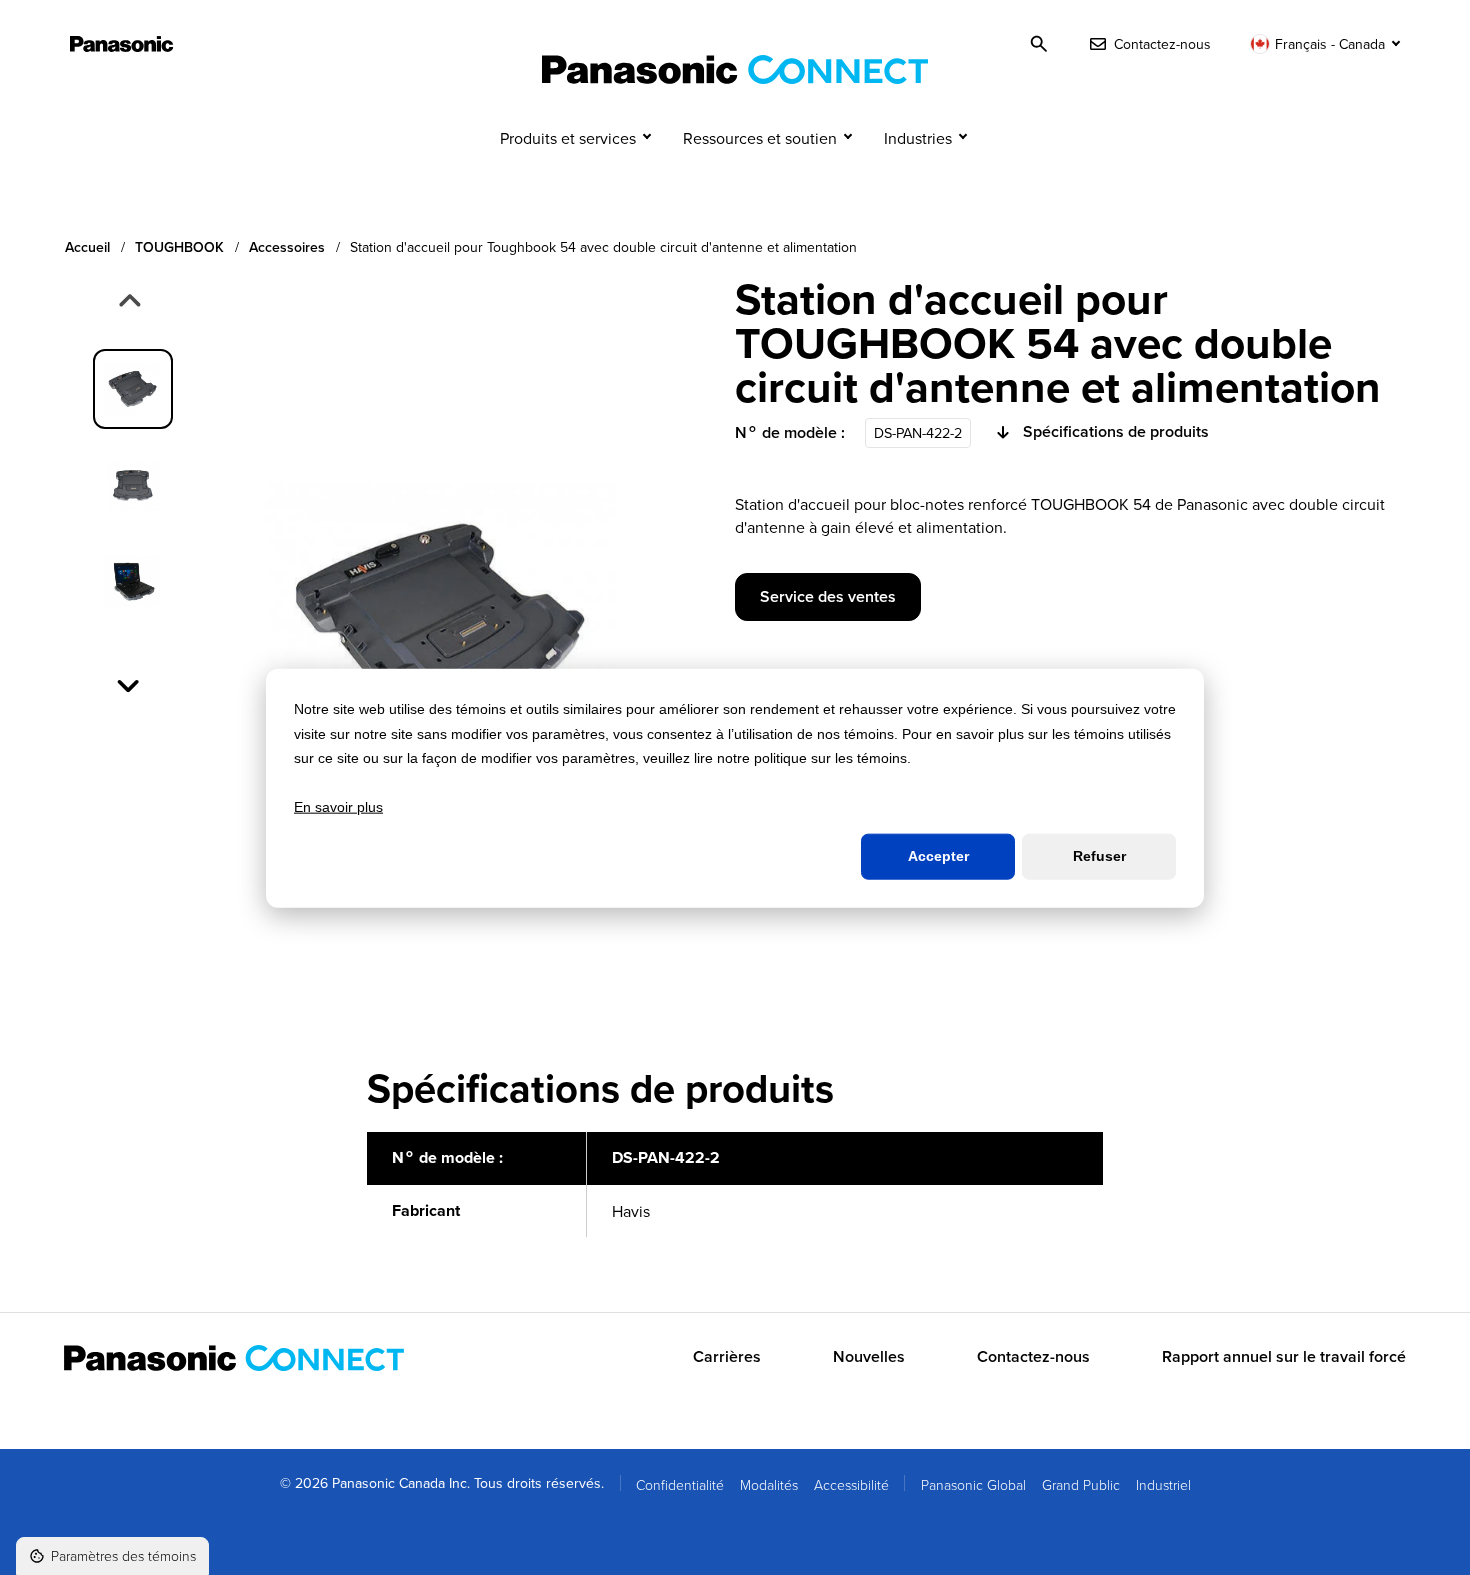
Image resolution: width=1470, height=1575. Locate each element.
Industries (918, 138)
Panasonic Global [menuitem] (973, 1484)
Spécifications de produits (1116, 432)
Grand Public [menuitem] (1081, 1484)
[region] (735, 1195)
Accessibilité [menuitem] (851, 1484)
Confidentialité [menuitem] (680, 1484)
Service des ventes (828, 596)
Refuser (1099, 856)
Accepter (938, 856)
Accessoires (287, 247)
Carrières (727, 1357)
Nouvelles (869, 1357)
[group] (133, 389)
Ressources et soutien (760, 138)
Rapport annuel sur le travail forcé (1284, 1357)
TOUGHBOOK (179, 247)
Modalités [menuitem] (769, 1484)
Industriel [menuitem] (1163, 1484)
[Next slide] (130, 684)
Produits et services (568, 138)
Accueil (87, 247)
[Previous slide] (128, 302)
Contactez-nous (1033, 1357)
